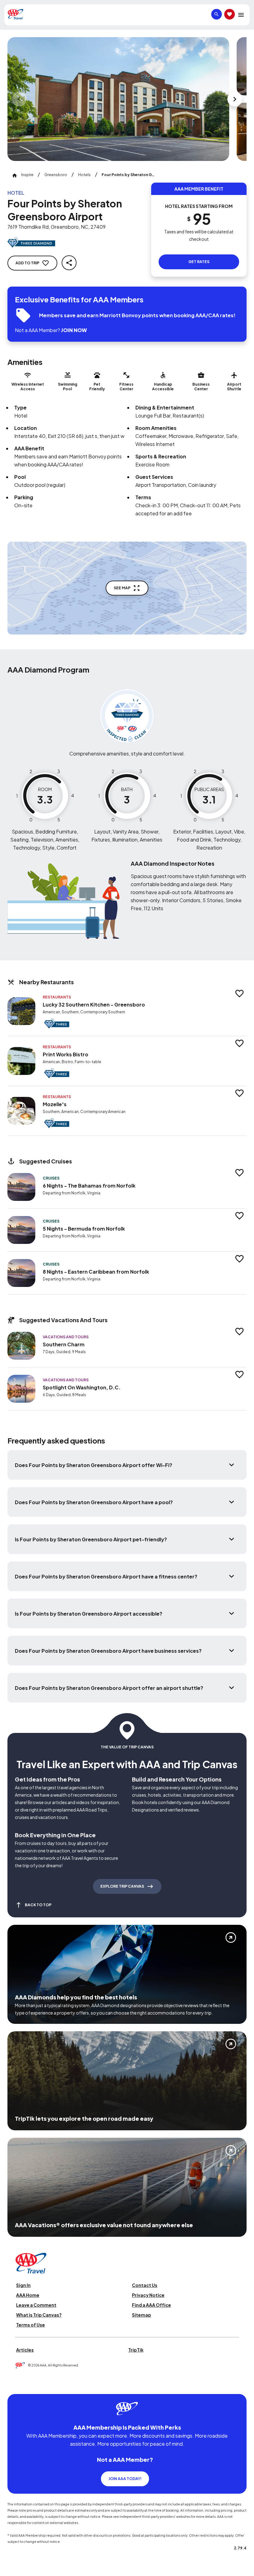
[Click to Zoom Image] (118, 99)
